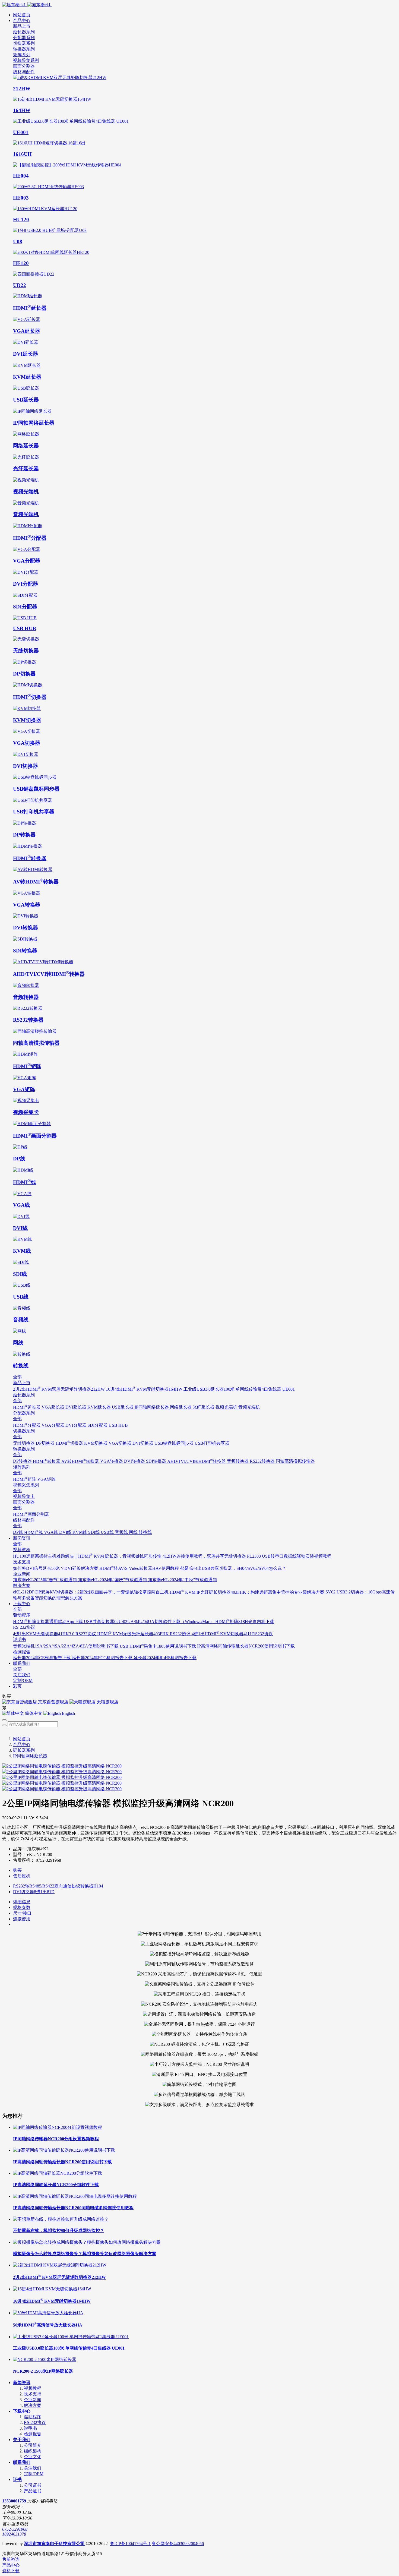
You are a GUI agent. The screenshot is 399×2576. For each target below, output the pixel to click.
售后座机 (22, 1876)
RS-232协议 (35, 2422)
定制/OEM (34, 2474)
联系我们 (22, 2462)
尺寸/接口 (22, 1913)
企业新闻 (33, 2400)
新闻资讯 (22, 2383)
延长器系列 (24, 1750)
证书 (17, 2479)
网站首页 (22, 15)
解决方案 (33, 2405)
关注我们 (33, 2468)
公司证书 (33, 2485)
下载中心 (22, 2411)
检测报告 (33, 2434)
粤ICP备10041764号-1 (130, 2544)
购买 (17, 1870)
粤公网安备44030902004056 (178, 2544)
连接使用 (22, 1919)
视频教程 (33, 2388)
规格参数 (22, 1907)
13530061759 (14, 2501)
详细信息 (22, 1902)
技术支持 (33, 2394)
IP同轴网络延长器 (30, 1756)
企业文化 (33, 2457)
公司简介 (33, 2445)
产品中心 (22, 1745)
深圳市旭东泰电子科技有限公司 (54, 2544)
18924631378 (14, 2534)
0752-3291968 (15, 2529)
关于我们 (22, 2440)
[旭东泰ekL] (199, 5)
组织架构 (33, 2451)
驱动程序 (33, 2417)
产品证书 (33, 2491)
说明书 (30, 2428)
